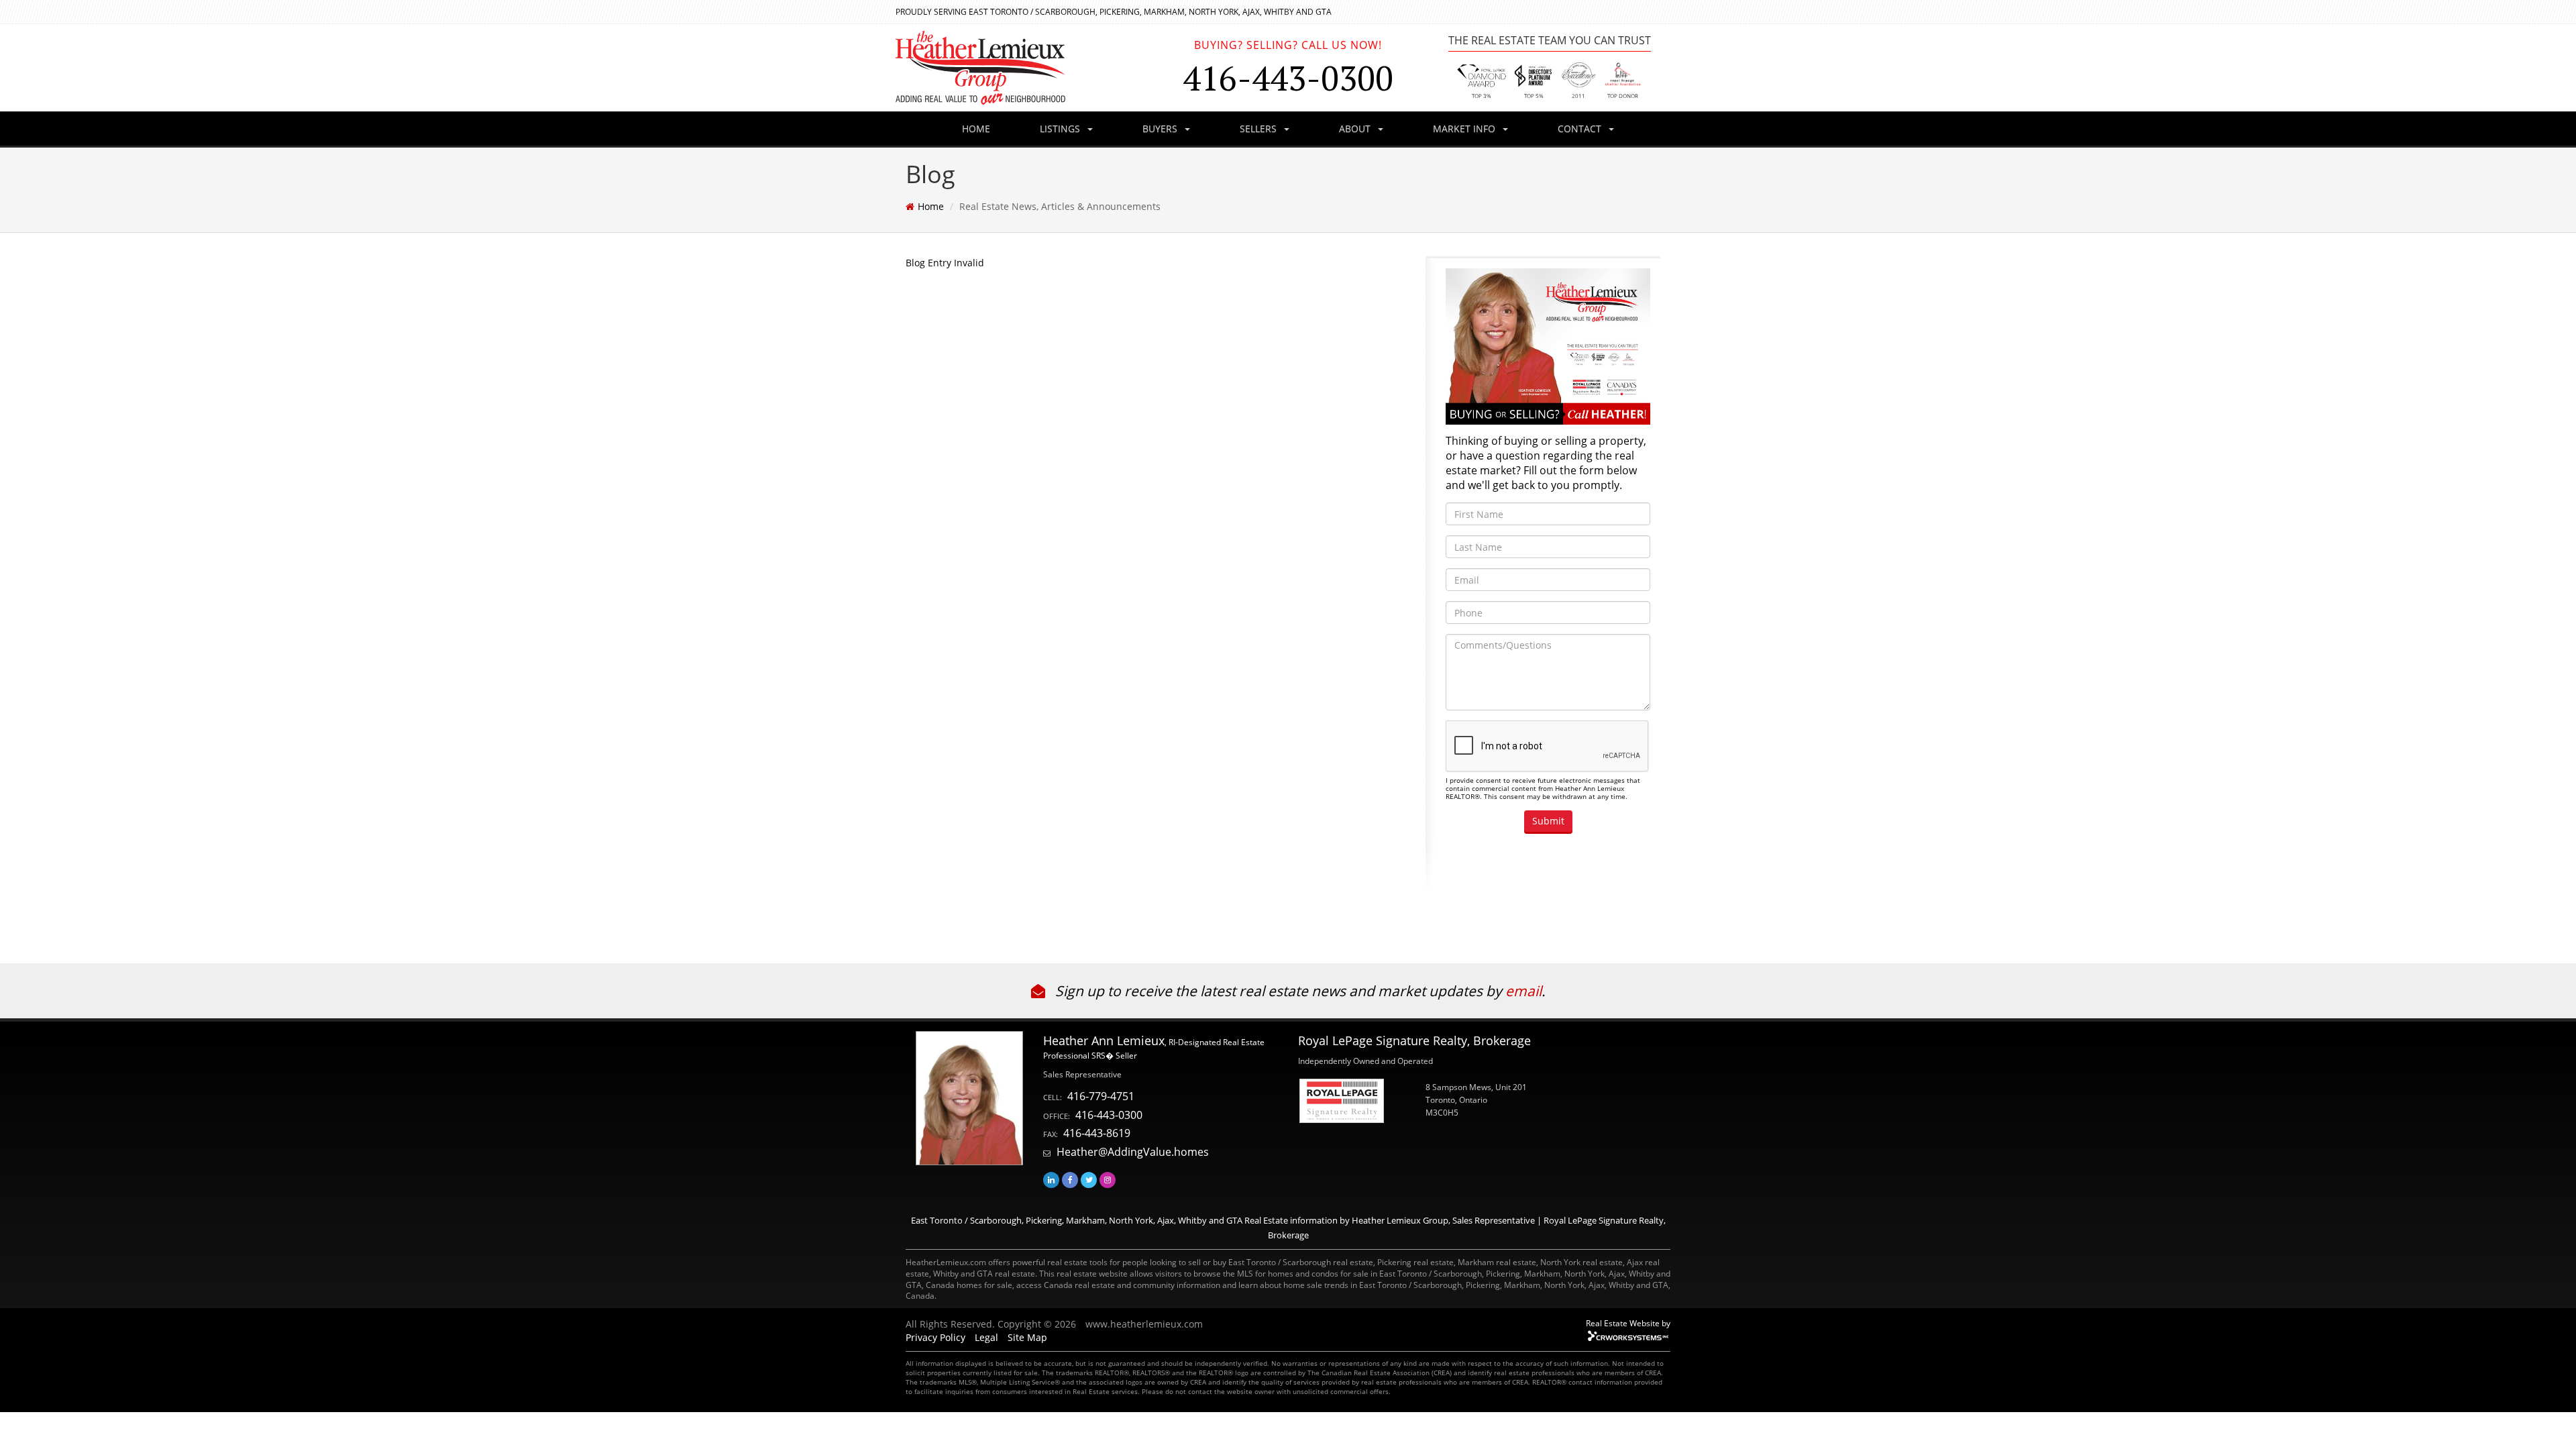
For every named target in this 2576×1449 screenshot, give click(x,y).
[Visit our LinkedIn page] (1051, 1180)
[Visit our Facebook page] (1070, 1180)
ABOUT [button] (1356, 128)
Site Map (1027, 1337)
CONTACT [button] (1581, 128)
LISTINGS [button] (1061, 128)
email (1523, 991)
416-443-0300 (1109, 1115)
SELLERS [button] (1259, 128)
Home (931, 206)
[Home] (1026, 68)
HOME (976, 128)
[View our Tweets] (1089, 1180)
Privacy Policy (935, 1337)
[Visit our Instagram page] (1108, 1180)
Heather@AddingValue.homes (1133, 1152)
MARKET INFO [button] (1465, 128)
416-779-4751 (1101, 1096)
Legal (986, 1337)
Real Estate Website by (1628, 1323)
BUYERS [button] (1161, 128)
